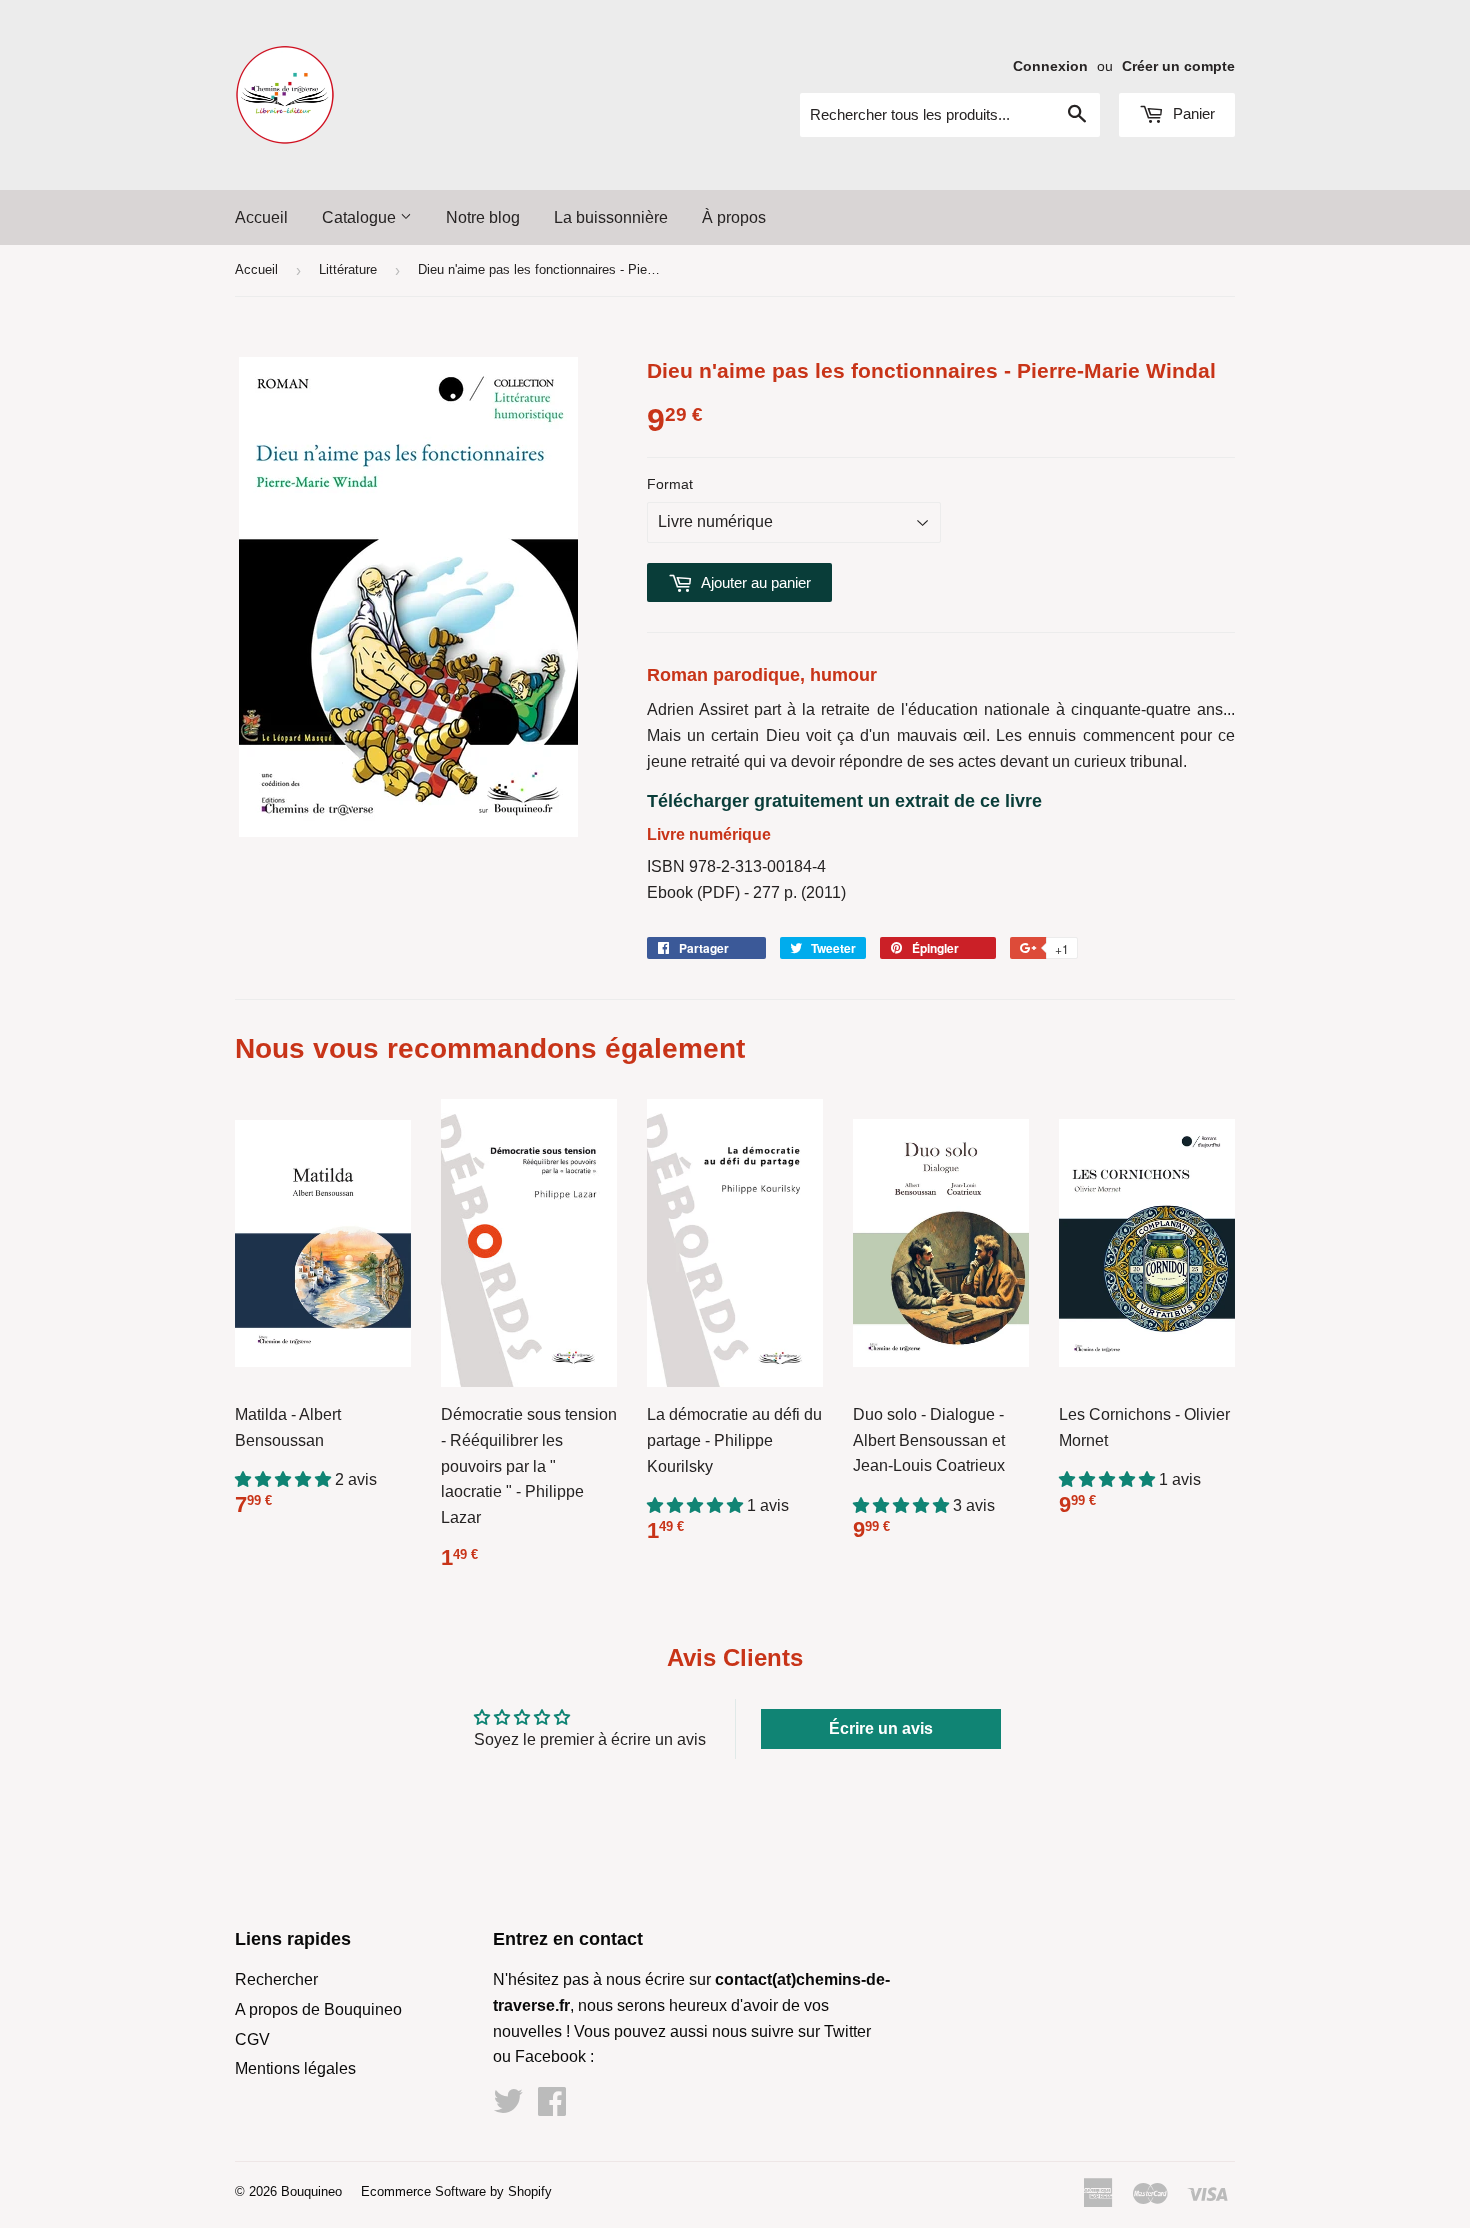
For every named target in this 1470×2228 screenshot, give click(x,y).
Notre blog (483, 217)
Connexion (1050, 66)
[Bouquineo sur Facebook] (552, 2107)
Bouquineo (311, 2191)
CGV (252, 2039)
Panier (1192, 113)
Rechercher (276, 1979)
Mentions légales (295, 2068)
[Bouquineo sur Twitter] (508, 2107)
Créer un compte (1178, 66)
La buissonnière (611, 217)
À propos (734, 217)
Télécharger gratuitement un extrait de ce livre (844, 801)
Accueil (261, 217)
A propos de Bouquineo (318, 2009)
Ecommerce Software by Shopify (456, 2191)
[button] (285, 1479)
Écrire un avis (881, 1728)
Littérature (348, 269)
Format (670, 484)
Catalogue (361, 217)
